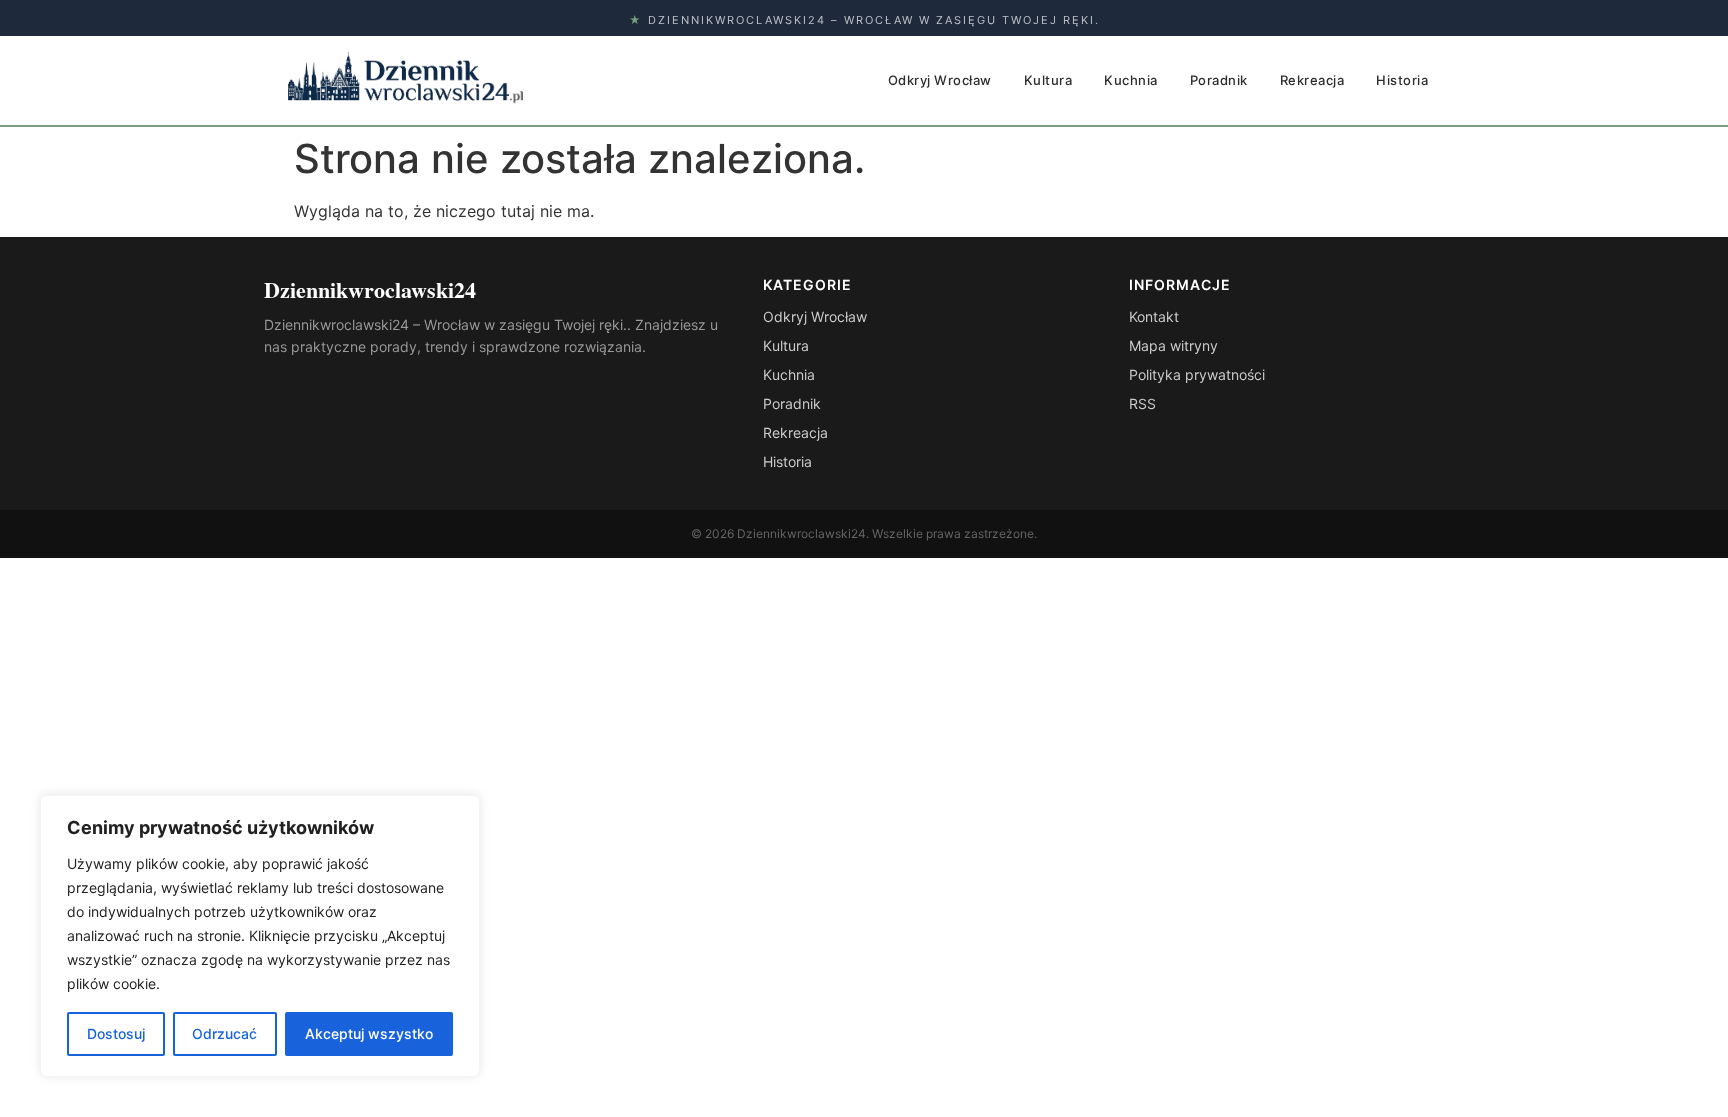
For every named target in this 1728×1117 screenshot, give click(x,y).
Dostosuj (116, 1033)
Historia (1402, 80)
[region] (260, 936)
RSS (1142, 403)
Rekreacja (1312, 80)
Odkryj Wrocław (940, 80)
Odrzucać (224, 1033)
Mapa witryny (1173, 345)
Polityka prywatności (1197, 374)
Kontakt (1154, 316)
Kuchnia (1131, 80)
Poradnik (1219, 80)
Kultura (1048, 80)
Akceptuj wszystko (369, 1033)
